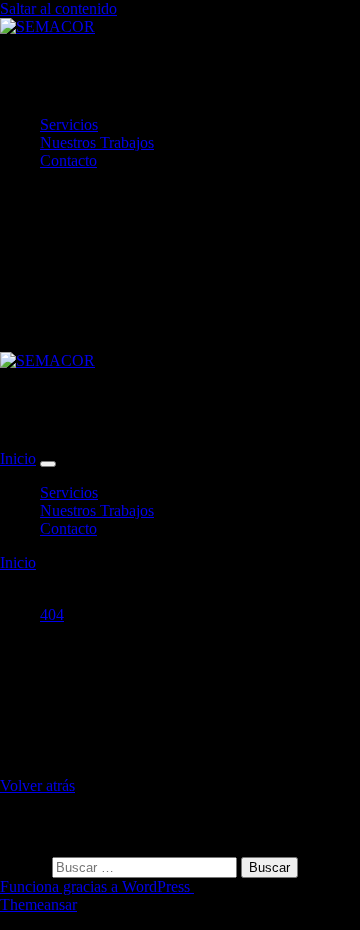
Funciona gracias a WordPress (97, 886)
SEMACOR (81, 75)
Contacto (68, 160)
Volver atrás (37, 785)
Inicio (18, 458)
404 (52, 614)
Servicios (69, 124)
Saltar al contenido (58, 8)
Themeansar (38, 904)
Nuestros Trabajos (97, 142)
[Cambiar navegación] (48, 464)
